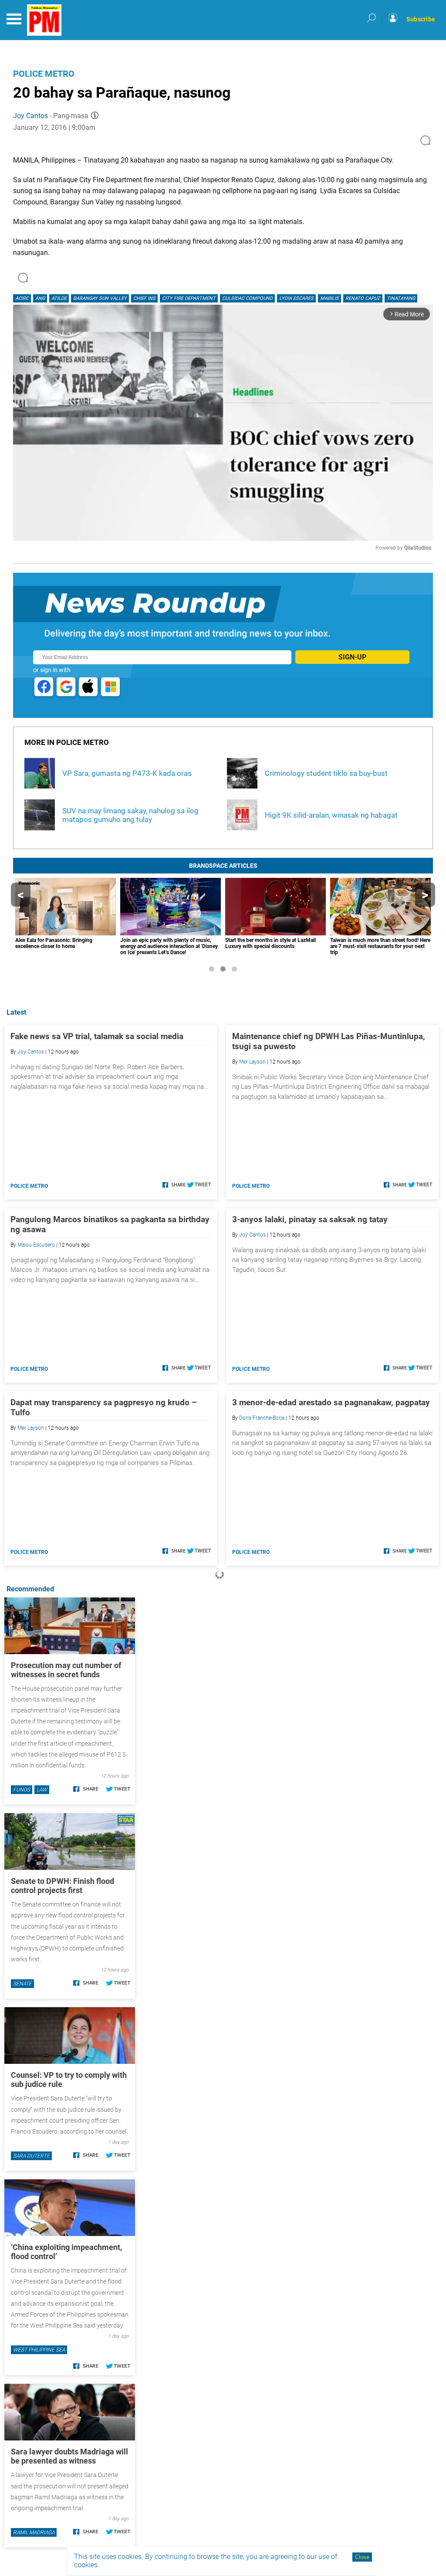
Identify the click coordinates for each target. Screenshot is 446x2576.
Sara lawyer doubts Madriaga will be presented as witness (69, 2456)
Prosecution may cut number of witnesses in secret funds (66, 1670)
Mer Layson (252, 1062)
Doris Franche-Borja (262, 1418)
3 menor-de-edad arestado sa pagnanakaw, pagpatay (331, 1402)
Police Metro (44, 74)
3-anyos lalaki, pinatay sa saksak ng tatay (310, 1219)
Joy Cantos (30, 116)
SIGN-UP (352, 657)
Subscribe (421, 19)
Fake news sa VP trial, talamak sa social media (97, 1036)
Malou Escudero (36, 1245)
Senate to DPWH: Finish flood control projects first (63, 1886)
